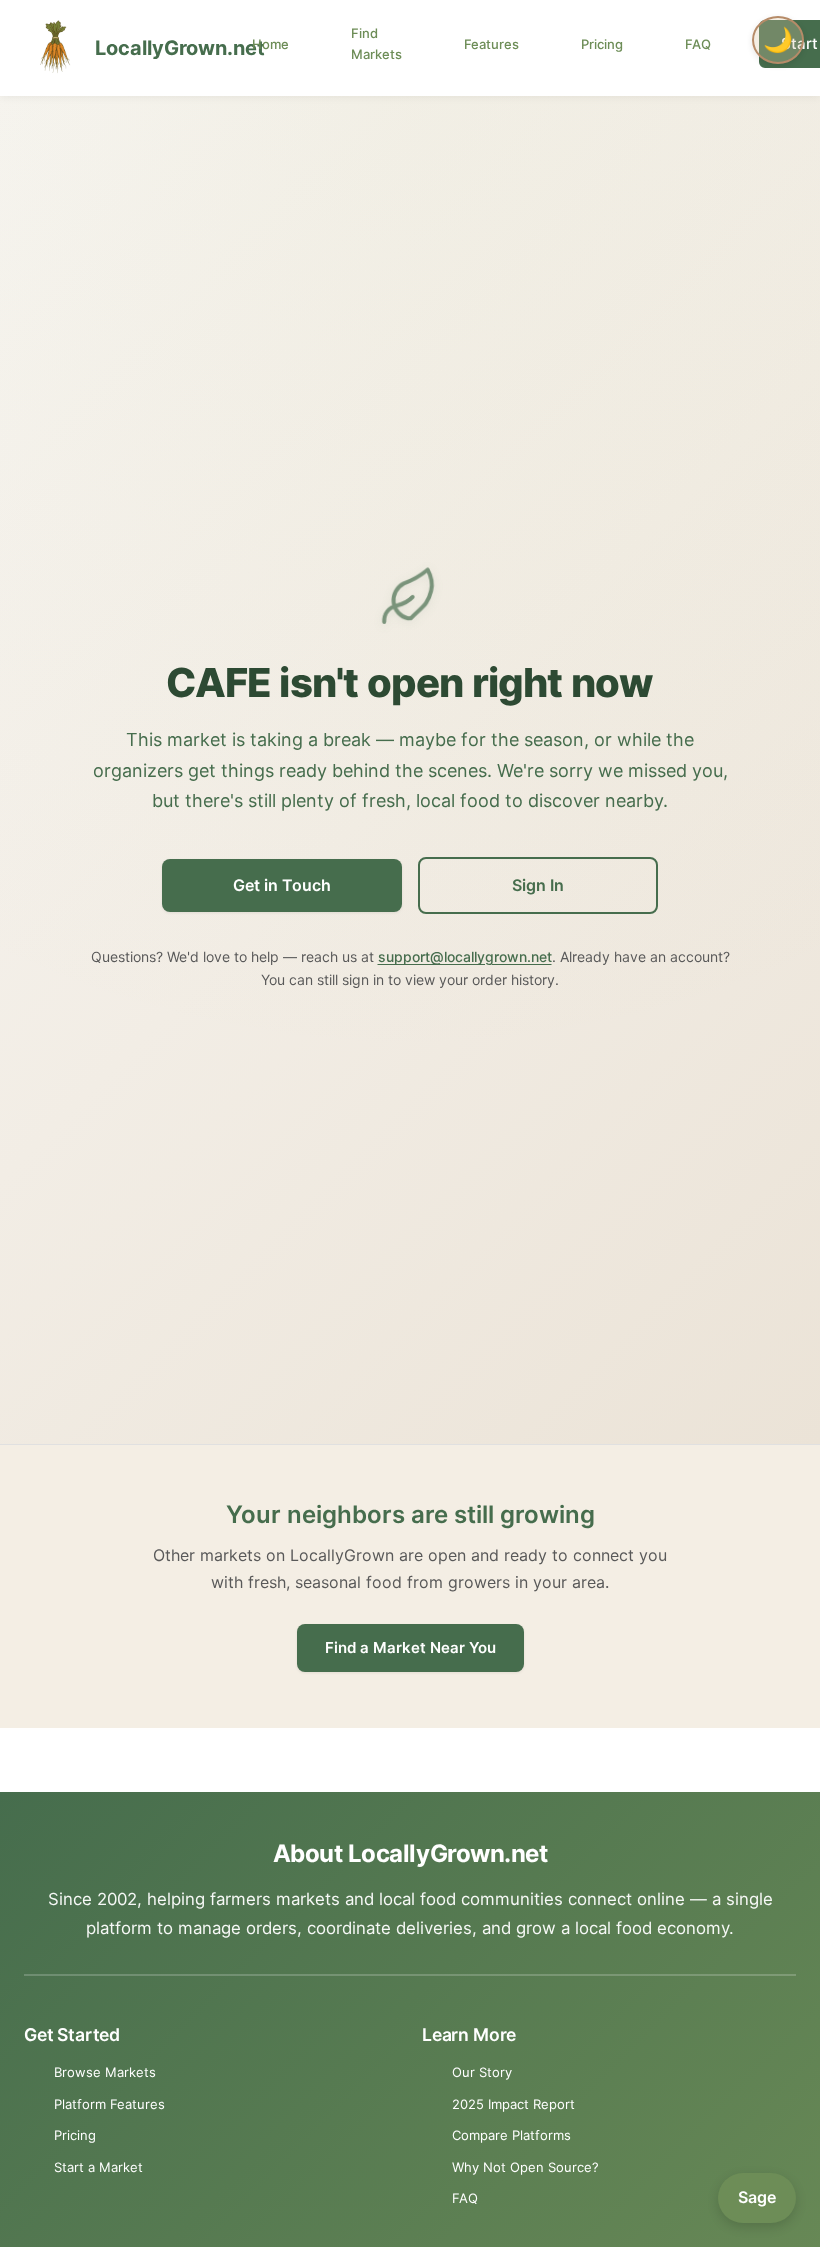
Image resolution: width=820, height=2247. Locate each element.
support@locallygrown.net (465, 956)
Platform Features (109, 2104)
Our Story (482, 2072)
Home (270, 44)
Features (491, 44)
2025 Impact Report (513, 2104)
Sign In (538, 885)
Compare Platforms (511, 2135)
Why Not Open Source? (525, 2167)
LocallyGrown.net (158, 48)
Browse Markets (105, 2072)
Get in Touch (282, 885)
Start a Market (98, 2167)
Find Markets (376, 43)
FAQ (698, 44)
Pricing (602, 44)
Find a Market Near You (410, 1647)
